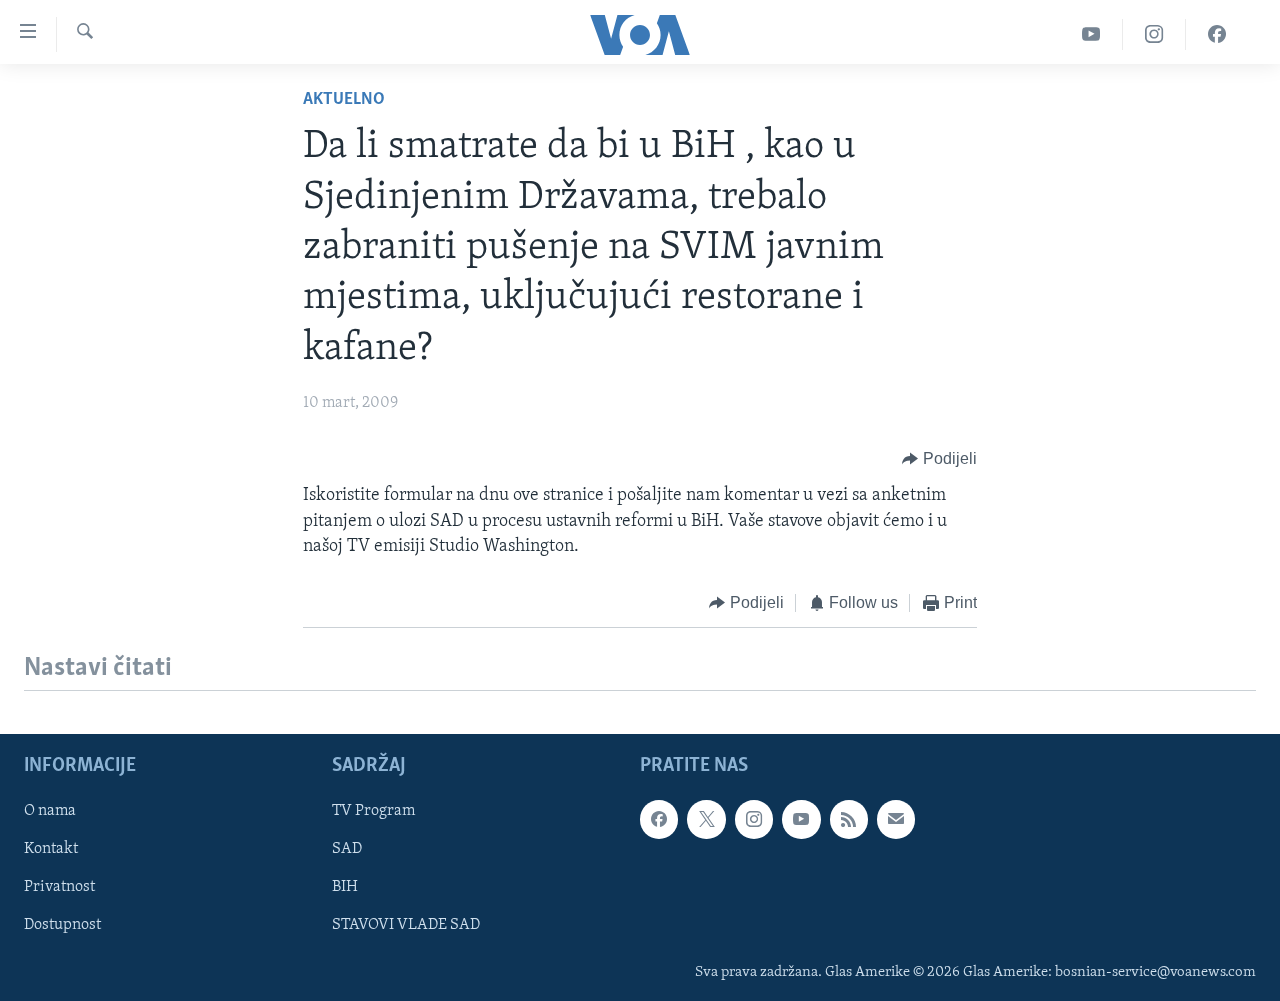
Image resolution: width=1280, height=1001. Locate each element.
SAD (347, 850)
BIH (345, 888)
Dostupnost (62, 926)
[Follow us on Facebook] (659, 820)
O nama (50, 812)
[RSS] (849, 820)
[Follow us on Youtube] (801, 820)
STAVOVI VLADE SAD (406, 926)
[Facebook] (1217, 34)
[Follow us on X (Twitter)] (706, 820)
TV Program (373, 812)
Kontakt (51, 850)
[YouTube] (1091, 34)
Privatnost (59, 888)
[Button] (939, 459)
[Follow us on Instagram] (754, 820)
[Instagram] (1154, 34)
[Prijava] (896, 820)
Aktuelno (344, 100)
